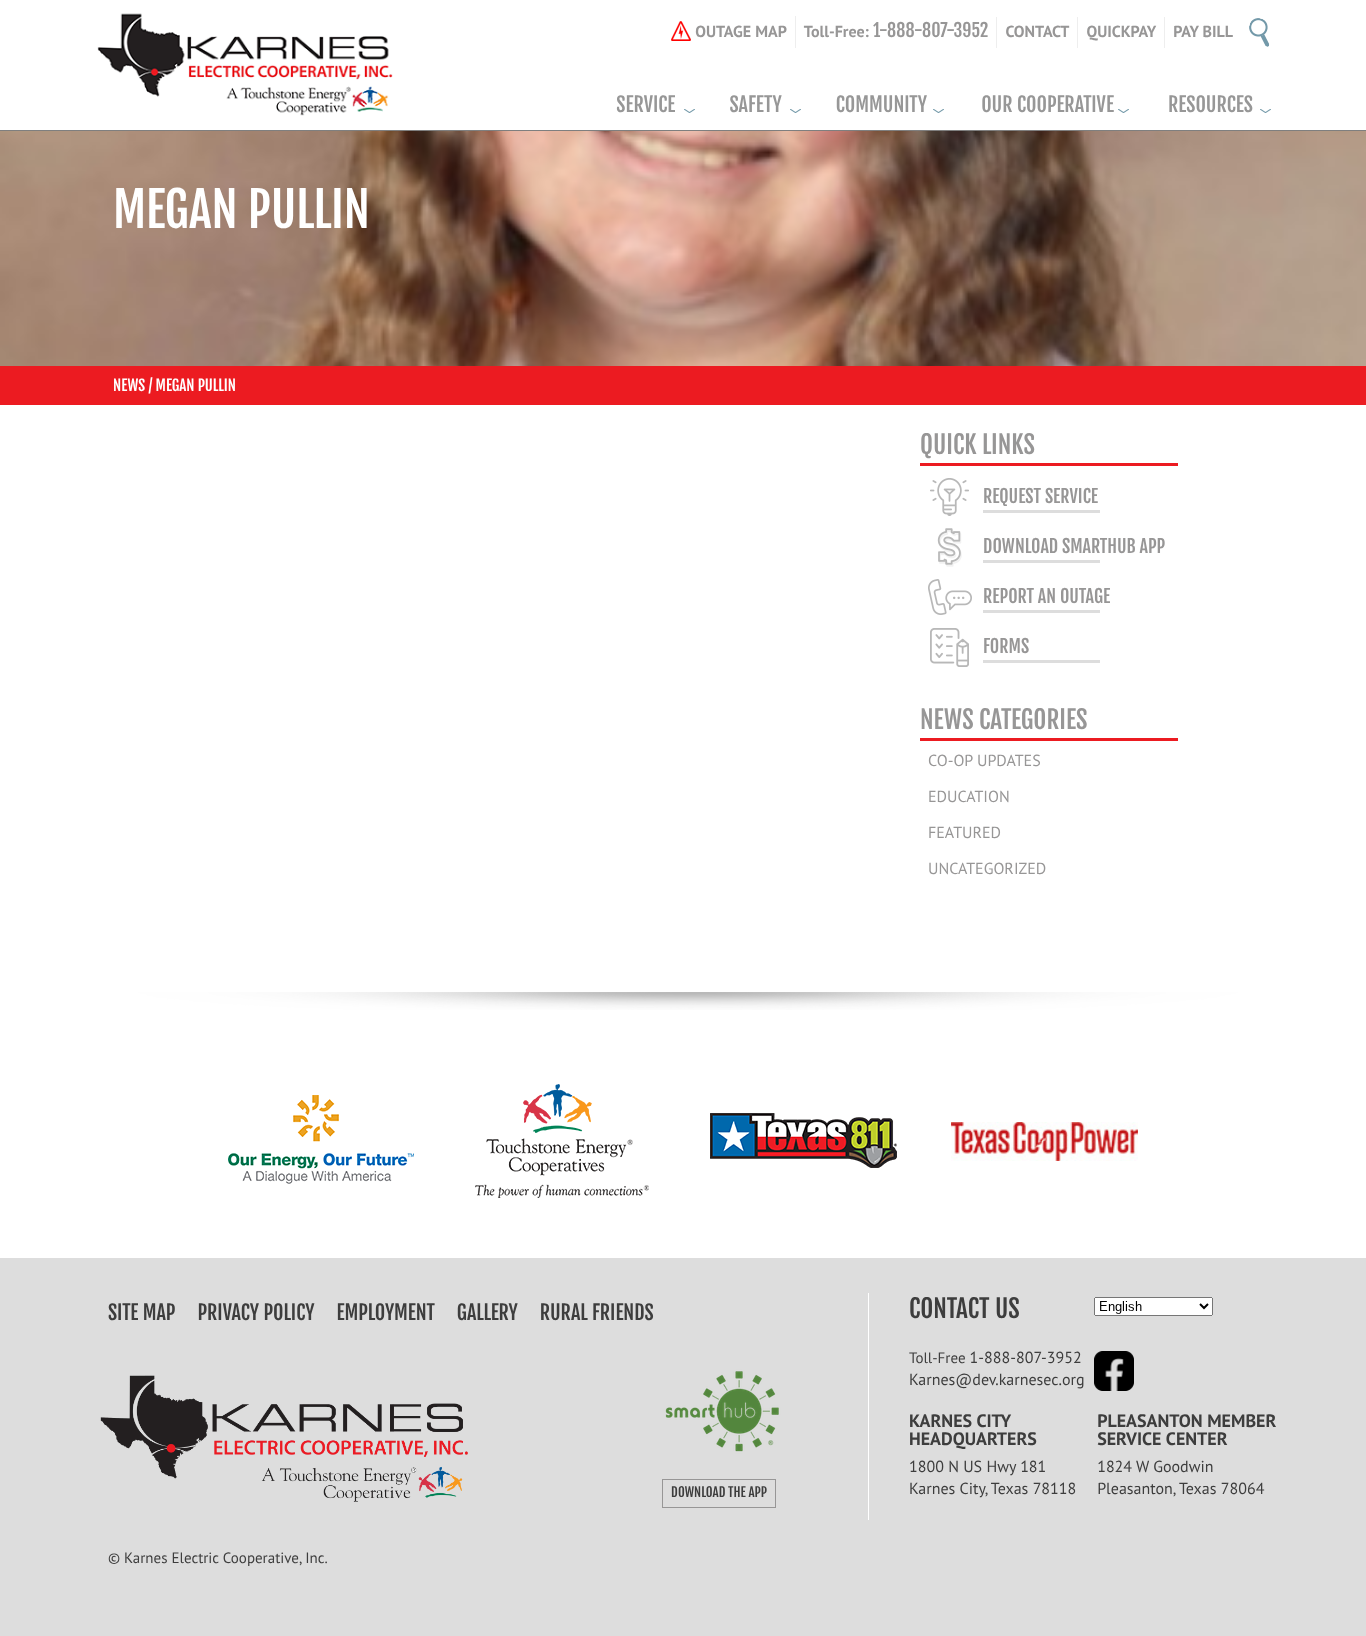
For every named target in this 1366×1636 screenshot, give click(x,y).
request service (1040, 497)
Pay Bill (1203, 32)
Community (881, 105)
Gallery (487, 1313)
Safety (755, 105)
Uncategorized (987, 869)
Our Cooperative (1047, 105)
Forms (1006, 647)
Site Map (141, 1313)
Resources (1210, 105)
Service (645, 105)
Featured (964, 833)
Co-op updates (984, 761)
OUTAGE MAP (741, 32)
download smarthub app (1074, 547)
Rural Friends (597, 1313)
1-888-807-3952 (1026, 1358)
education (969, 797)
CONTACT (1037, 32)
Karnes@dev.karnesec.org (997, 1380)
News (129, 385)
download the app (719, 1493)
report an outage (1046, 597)
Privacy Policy (256, 1313)
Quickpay (1121, 32)
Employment (386, 1313)
